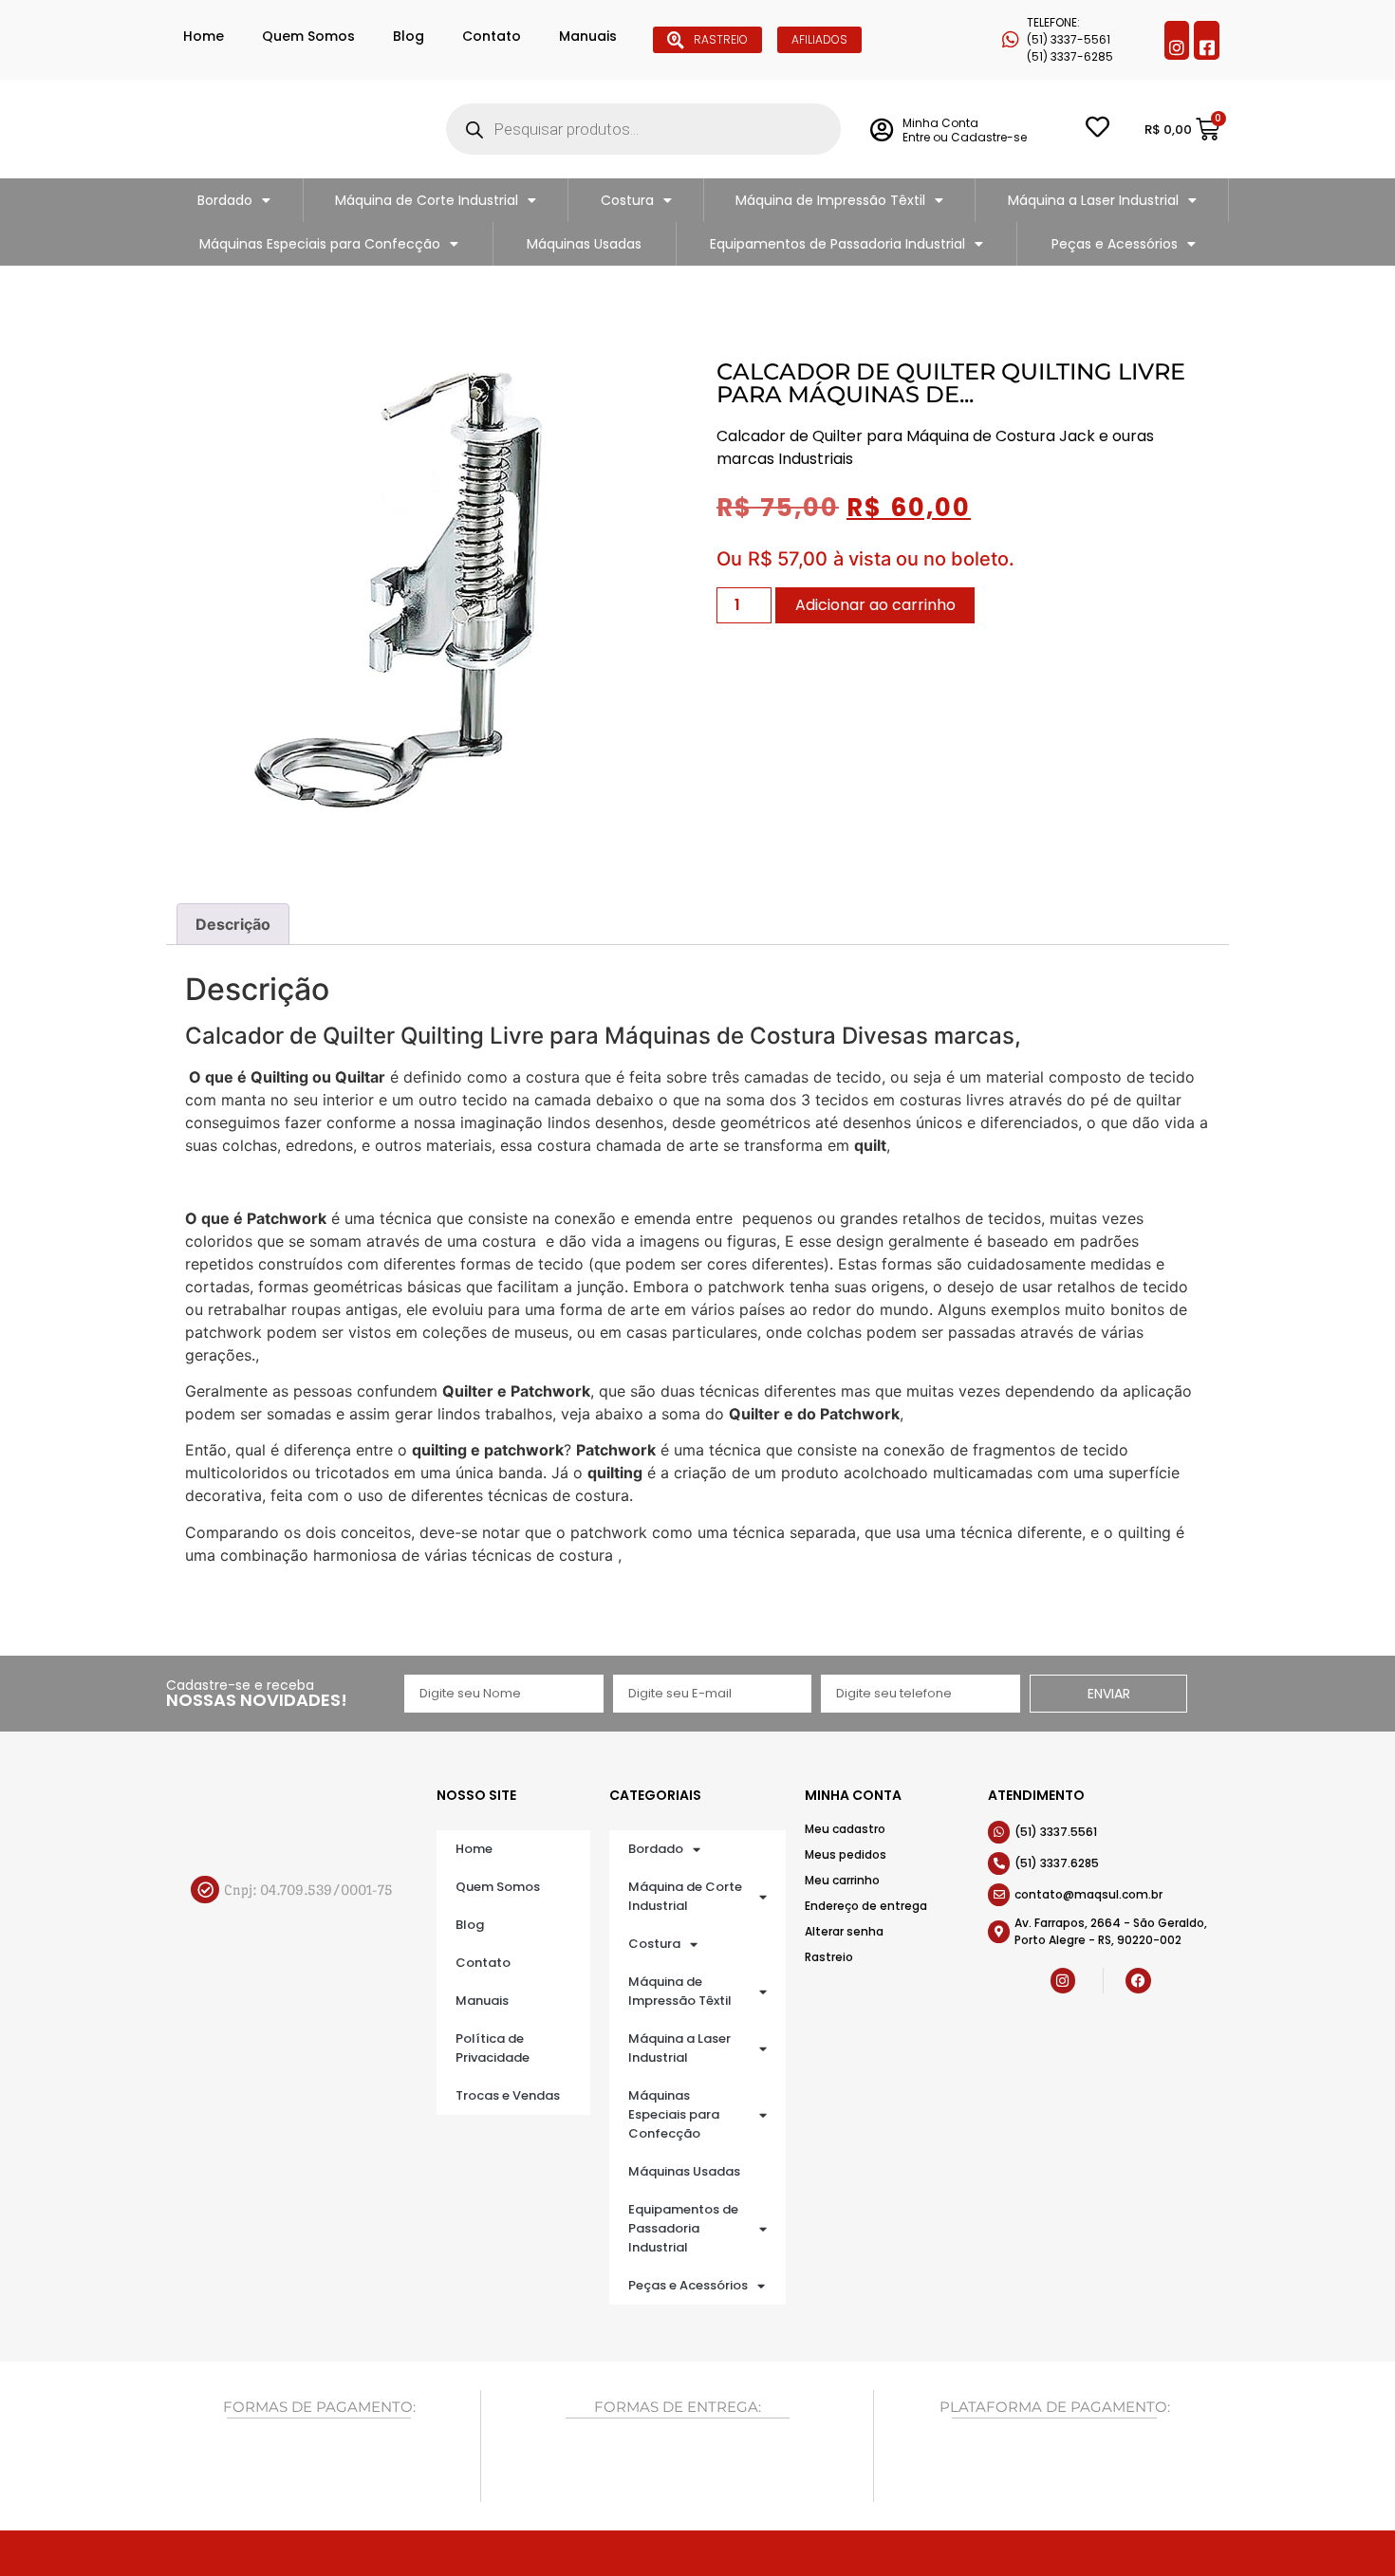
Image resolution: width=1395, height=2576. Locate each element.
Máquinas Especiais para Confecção (320, 244)
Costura (627, 200)
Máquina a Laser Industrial (1093, 200)
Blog (409, 36)
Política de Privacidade (493, 2048)
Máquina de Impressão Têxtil (830, 200)
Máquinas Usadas (584, 244)
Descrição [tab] (233, 924)
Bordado (225, 200)
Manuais (588, 36)
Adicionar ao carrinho (875, 605)
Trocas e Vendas (508, 2095)
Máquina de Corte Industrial (427, 200)
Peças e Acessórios (1115, 244)
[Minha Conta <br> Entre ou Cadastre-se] (881, 130)
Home (204, 36)
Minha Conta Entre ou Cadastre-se (965, 130)
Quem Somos (308, 36)
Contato (492, 36)
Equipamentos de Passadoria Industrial (837, 244)
